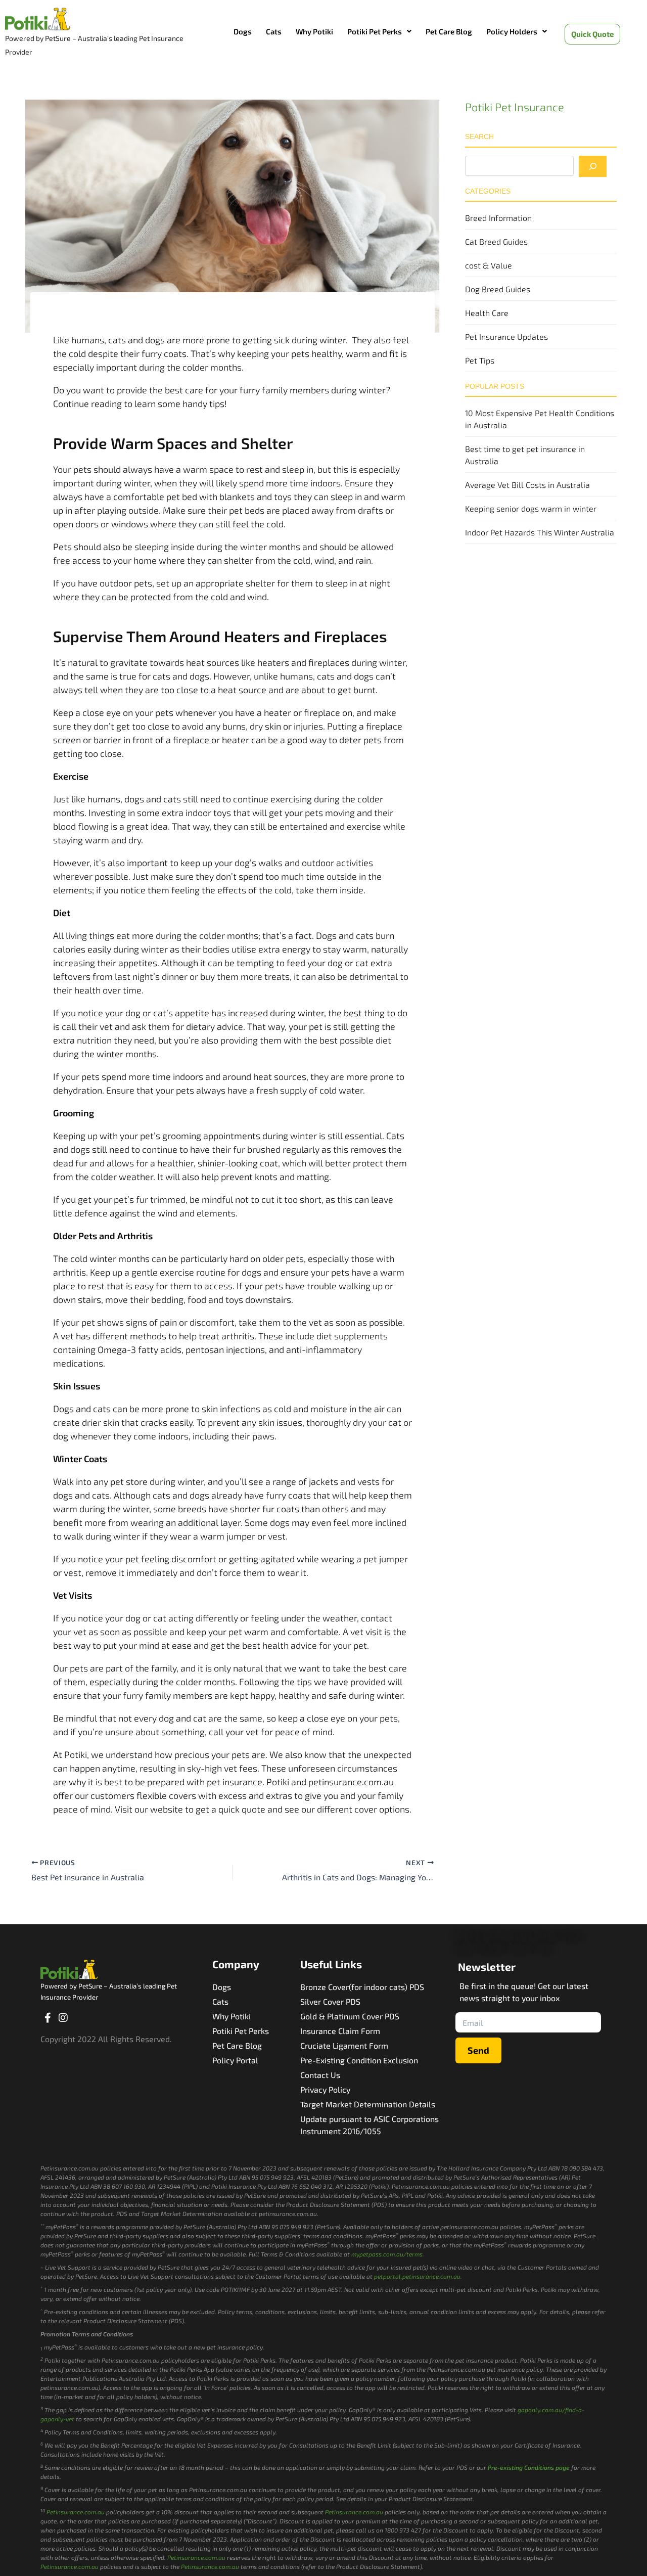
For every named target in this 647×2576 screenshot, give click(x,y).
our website (159, 1809)
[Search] (593, 166)
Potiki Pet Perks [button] (375, 31)
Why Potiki (314, 31)
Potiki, (76, 1754)
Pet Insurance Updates (506, 336)
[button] (379, 32)
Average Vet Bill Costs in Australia (527, 485)
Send (478, 2050)
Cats (274, 31)
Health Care (487, 313)
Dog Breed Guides (498, 289)
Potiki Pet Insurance (515, 107)
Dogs (243, 31)
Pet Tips (480, 360)
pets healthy (316, 353)
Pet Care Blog (449, 31)
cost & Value (489, 265)
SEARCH (479, 137)
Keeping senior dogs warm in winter (531, 508)
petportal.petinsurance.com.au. (418, 2276)
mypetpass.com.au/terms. (388, 2254)
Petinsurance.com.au (76, 2512)
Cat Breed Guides (496, 241)
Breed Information (498, 218)
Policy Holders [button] (512, 31)
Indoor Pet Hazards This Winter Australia (540, 532)
